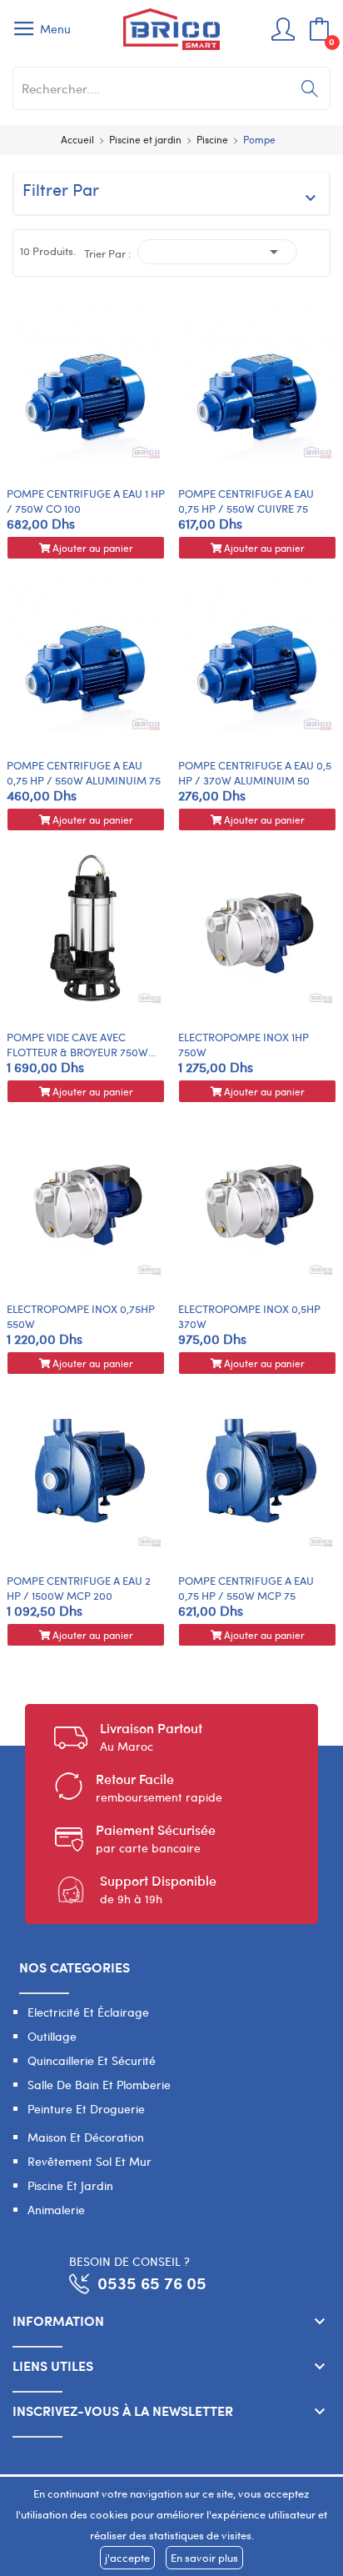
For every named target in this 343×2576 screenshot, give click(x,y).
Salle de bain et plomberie (99, 2085)
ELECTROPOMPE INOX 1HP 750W (244, 1045)
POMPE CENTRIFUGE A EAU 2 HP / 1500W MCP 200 (79, 1588)
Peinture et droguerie (86, 2109)
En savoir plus (204, 2558)
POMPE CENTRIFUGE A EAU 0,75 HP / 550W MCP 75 (246, 1588)
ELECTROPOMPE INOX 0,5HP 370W (249, 1316)
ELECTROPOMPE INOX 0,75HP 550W (81, 1316)
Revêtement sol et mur (89, 2161)
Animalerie (56, 2210)
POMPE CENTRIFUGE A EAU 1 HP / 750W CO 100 (86, 501)
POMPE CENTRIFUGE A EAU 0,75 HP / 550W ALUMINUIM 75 (84, 773)
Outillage (52, 2036)
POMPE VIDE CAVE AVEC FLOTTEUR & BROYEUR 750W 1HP (77, 1045)
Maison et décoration (86, 2137)
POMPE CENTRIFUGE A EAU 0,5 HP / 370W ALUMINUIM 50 (255, 773)
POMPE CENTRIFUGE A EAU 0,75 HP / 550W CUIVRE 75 (246, 501)
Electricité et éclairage (88, 2012)
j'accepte (127, 2558)
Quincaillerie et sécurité (92, 2060)
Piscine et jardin (70, 2185)
